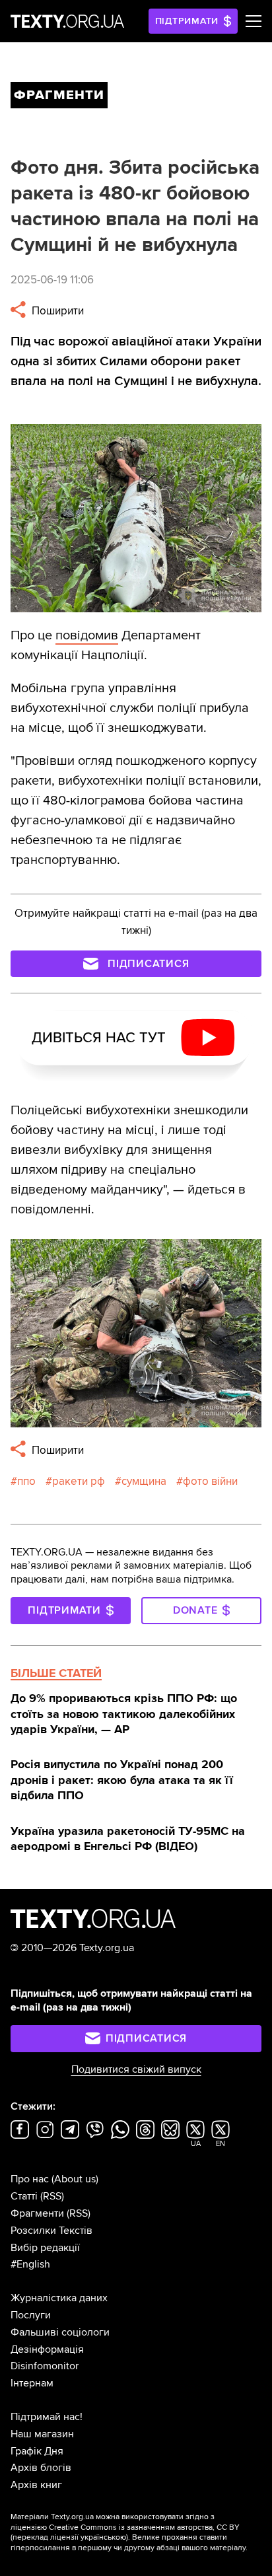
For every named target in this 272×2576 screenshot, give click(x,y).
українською (103, 2537)
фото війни (210, 1481)
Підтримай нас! (47, 2417)
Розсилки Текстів (51, 2231)
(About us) (75, 2179)
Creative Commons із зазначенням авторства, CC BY (144, 2527)
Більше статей (56, 1673)
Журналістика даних (59, 2298)
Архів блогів (41, 2468)
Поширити (56, 311)
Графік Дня (37, 2451)
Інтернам (32, 2383)
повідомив (87, 635)
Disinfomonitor (45, 2366)
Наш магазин (42, 2434)
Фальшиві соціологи (60, 2332)
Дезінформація (47, 2349)
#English (30, 2264)
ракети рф (79, 1481)
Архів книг (36, 2485)
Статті (24, 2196)
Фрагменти (37, 2213)
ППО (26, 1481)
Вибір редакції (45, 2248)
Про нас (30, 2179)
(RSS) (52, 2196)
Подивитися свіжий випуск (136, 2069)
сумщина (144, 1481)
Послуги (31, 2315)
